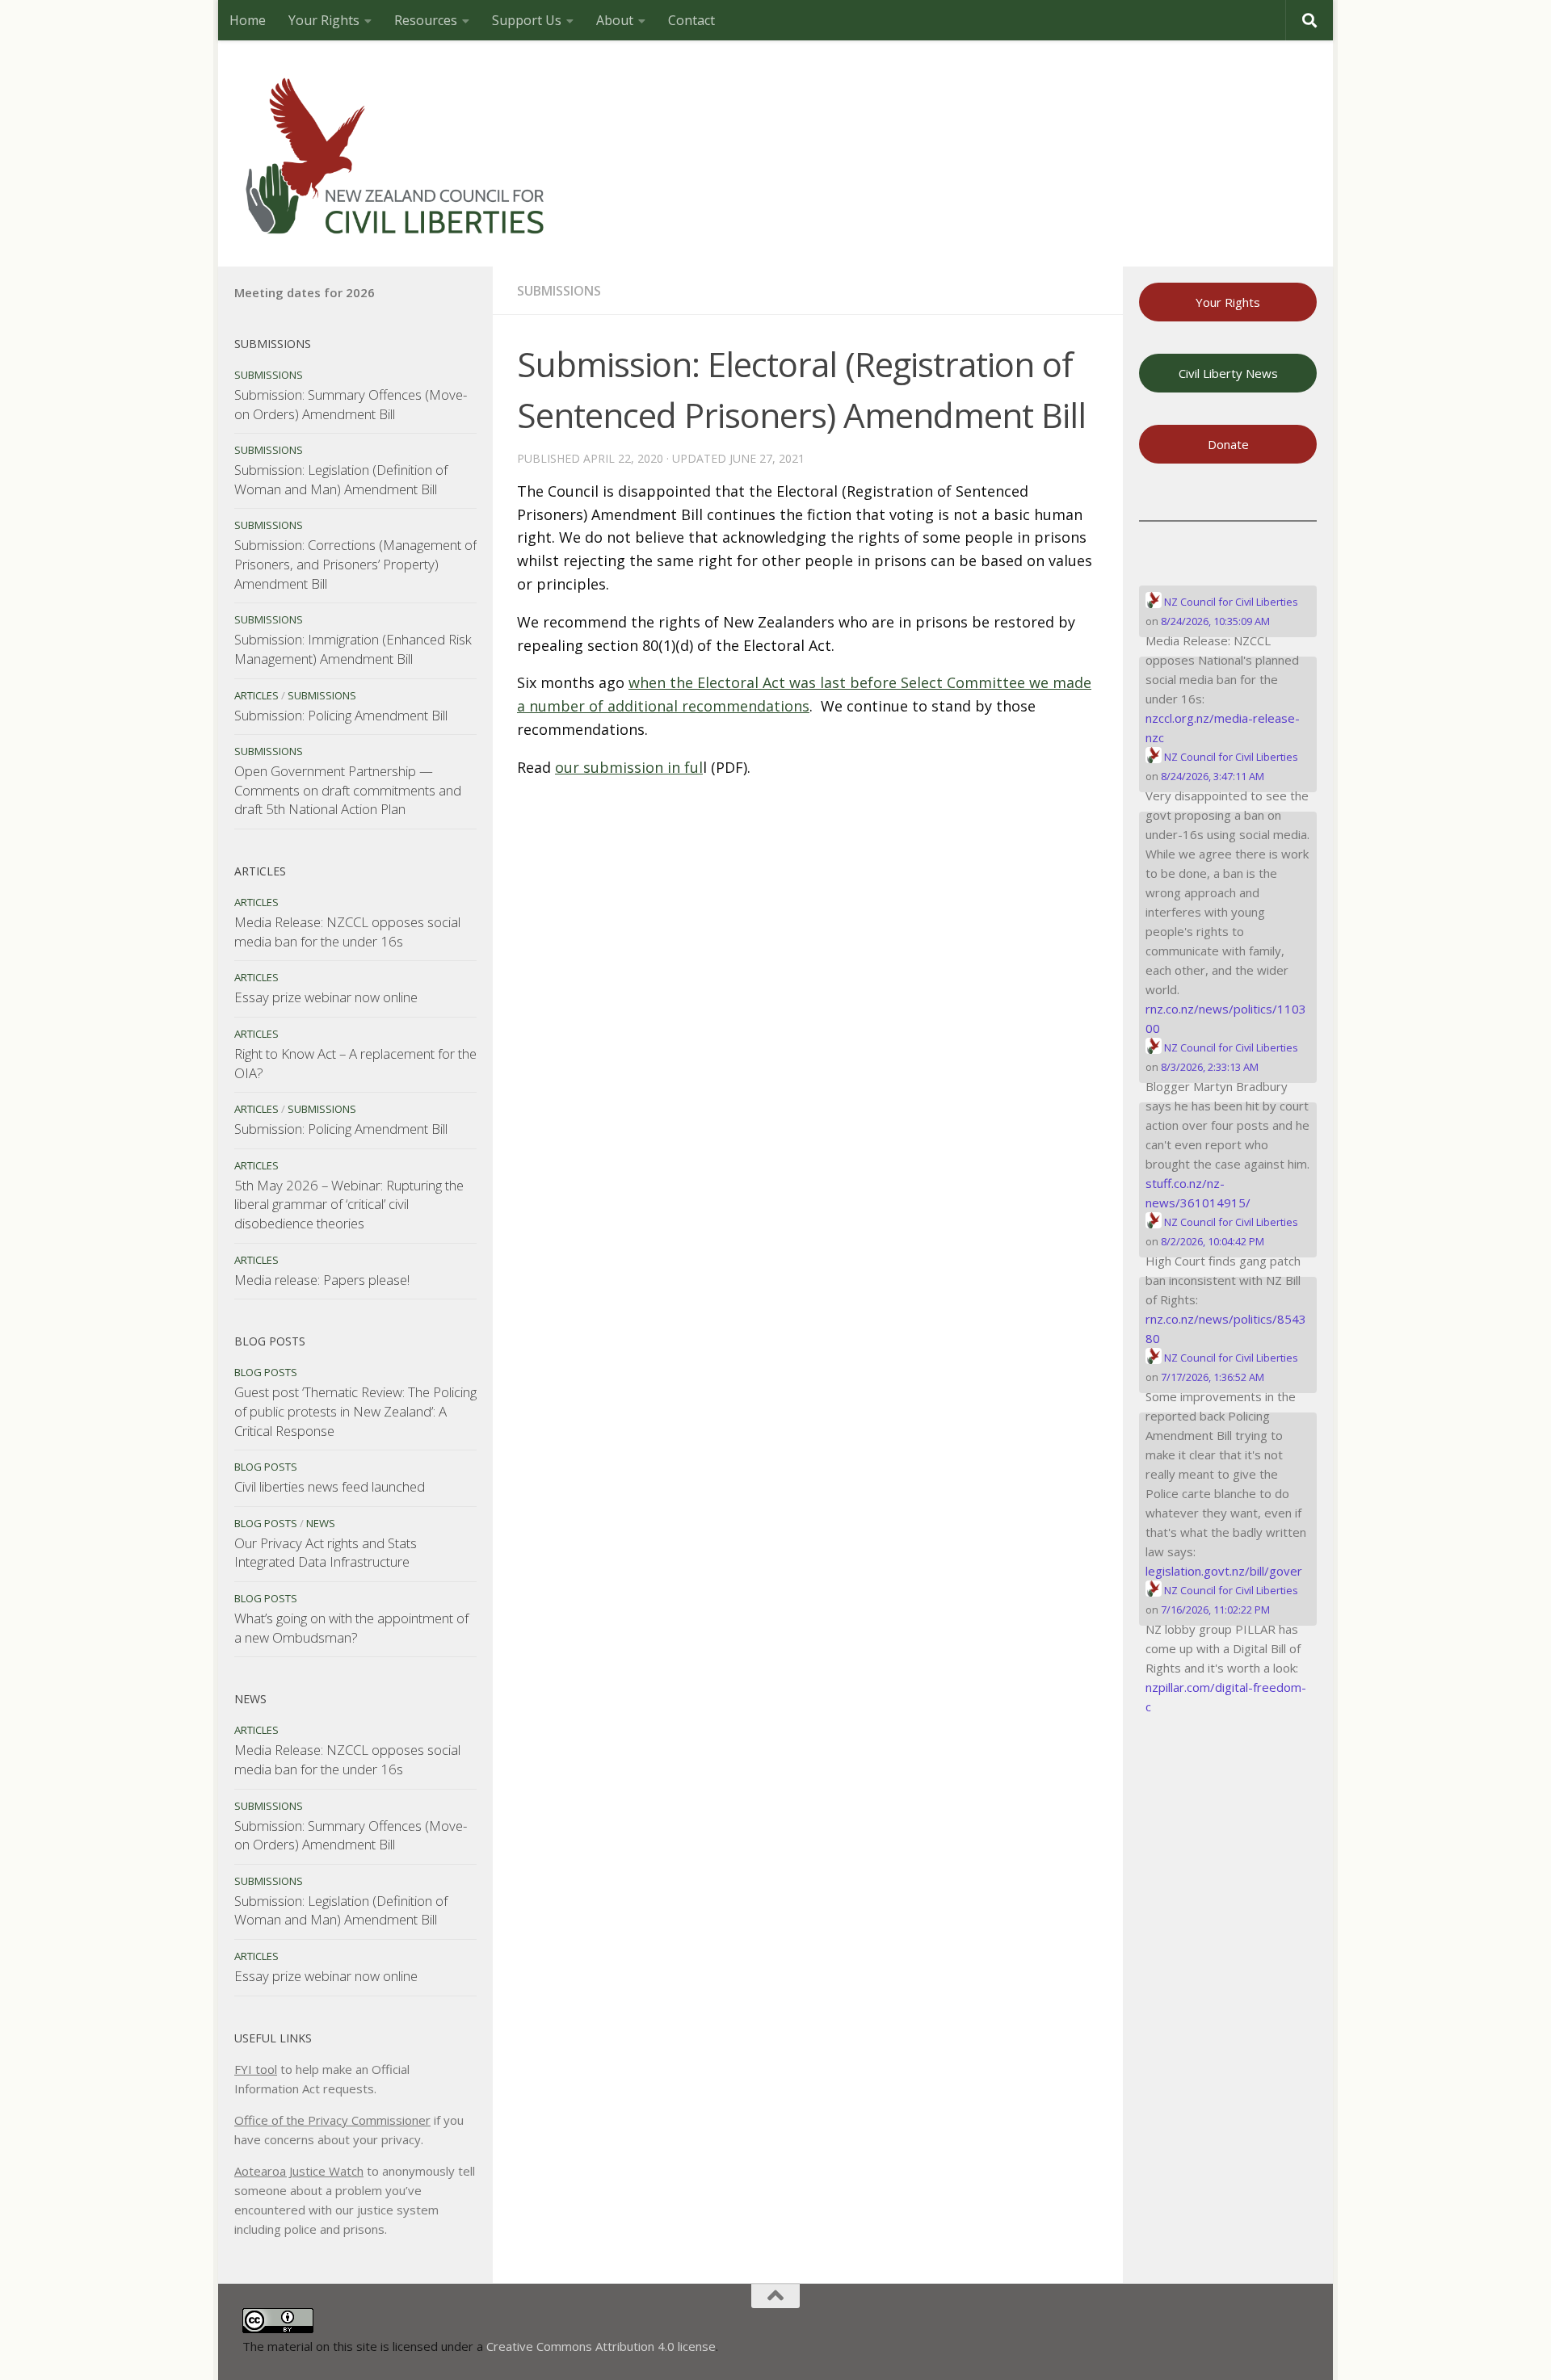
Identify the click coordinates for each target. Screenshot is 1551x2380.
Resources (426, 20)
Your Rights (324, 20)
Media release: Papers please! (322, 1280)
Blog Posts (266, 1372)
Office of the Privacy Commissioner (332, 2120)
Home (248, 20)
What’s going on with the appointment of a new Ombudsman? (351, 1628)
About (615, 20)
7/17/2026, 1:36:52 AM (1213, 1377)
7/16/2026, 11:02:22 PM (1215, 1610)
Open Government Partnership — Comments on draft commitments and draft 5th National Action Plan (348, 790)
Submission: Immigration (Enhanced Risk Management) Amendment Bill (353, 649)
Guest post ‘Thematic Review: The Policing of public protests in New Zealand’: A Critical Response (355, 1411)
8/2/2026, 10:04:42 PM (1213, 1241)
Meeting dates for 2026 (305, 292)
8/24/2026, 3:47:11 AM (1213, 776)
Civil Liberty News (1228, 373)
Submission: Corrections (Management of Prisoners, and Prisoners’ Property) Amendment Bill (355, 564)
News (321, 1523)
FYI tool (256, 2069)
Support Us (527, 20)
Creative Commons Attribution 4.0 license (601, 2346)
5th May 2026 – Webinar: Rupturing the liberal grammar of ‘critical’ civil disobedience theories (349, 1204)
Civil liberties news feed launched (330, 1486)
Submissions (559, 291)
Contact (691, 20)
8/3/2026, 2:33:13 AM (1210, 1067)
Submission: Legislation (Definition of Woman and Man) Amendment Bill (341, 479)
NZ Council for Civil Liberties (1230, 602)
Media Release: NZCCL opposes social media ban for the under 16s (347, 932)
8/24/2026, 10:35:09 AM (1215, 621)
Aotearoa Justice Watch (299, 2171)
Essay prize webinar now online (326, 997)
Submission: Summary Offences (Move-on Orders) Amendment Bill (351, 404)
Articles (256, 695)
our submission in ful (629, 767)
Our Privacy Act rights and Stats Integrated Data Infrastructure (326, 1553)
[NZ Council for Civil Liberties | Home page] (396, 153)
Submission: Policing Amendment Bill (341, 715)
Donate (1228, 444)
